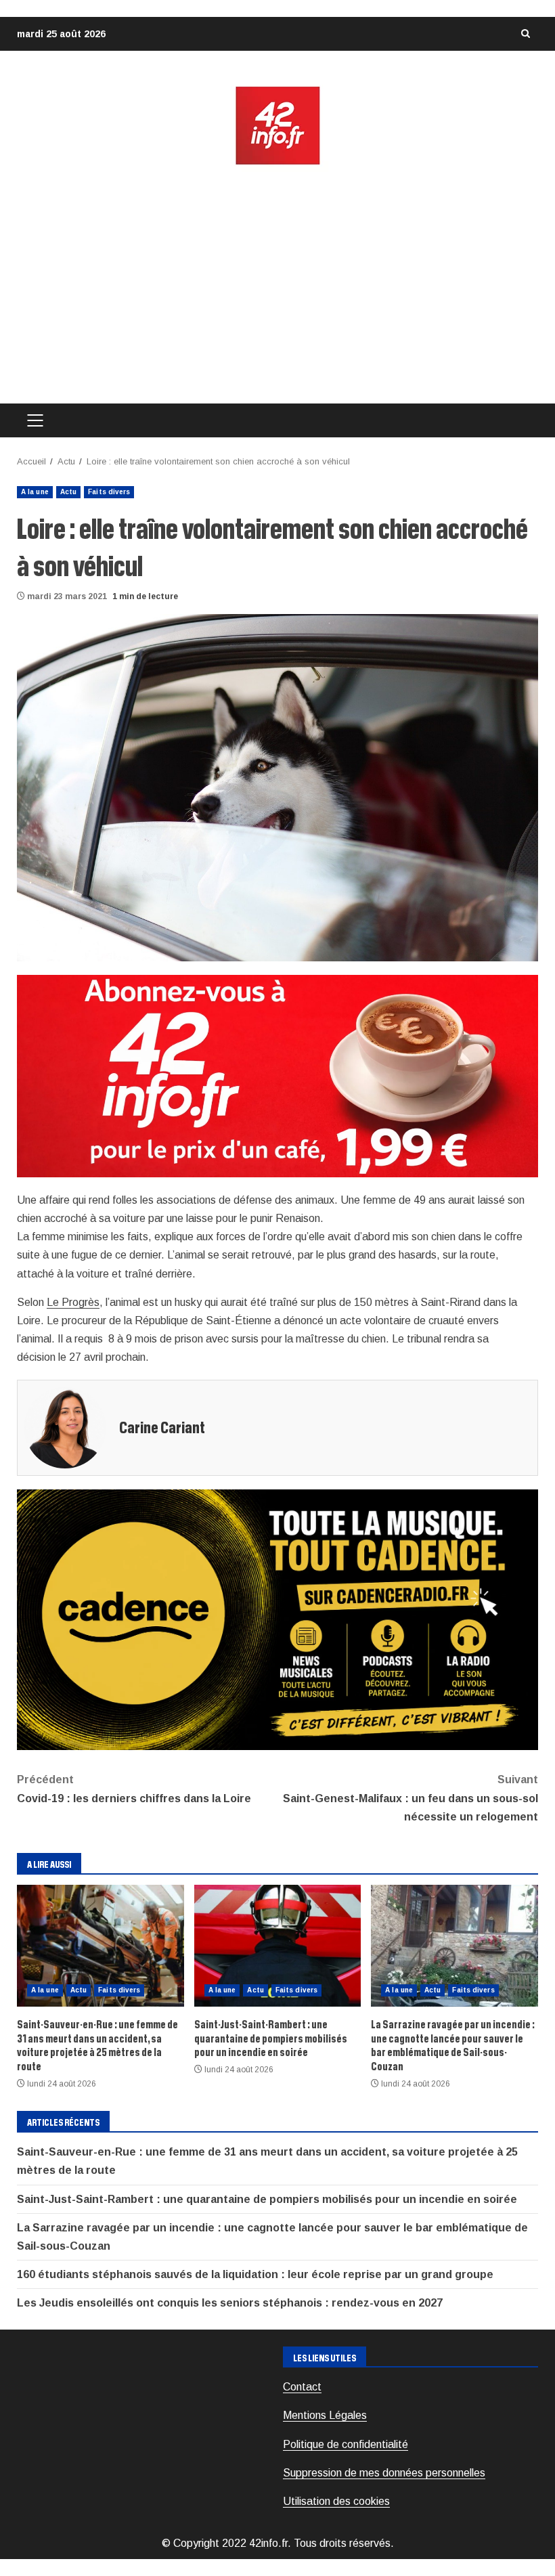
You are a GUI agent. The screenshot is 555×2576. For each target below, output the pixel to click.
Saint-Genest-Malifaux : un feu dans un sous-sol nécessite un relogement (410, 1798)
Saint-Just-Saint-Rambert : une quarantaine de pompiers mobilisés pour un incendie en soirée (278, 1946)
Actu (68, 492)
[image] (277, 1075)
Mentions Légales (325, 2415)
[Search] (525, 34)
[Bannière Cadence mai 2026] (277, 1619)
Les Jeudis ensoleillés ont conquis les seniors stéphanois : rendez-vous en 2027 (230, 2303)
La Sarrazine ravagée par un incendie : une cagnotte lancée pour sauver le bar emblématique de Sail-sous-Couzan (454, 1946)
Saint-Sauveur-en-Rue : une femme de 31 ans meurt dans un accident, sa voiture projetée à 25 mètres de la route (101, 1946)
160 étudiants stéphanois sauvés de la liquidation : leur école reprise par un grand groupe (255, 2274)
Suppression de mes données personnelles (384, 2473)
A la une (35, 492)
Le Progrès (73, 1302)
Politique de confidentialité (346, 2444)
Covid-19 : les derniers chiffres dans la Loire (135, 1789)
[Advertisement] (277, 285)
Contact (302, 2387)
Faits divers (109, 492)
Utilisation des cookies (336, 2501)
